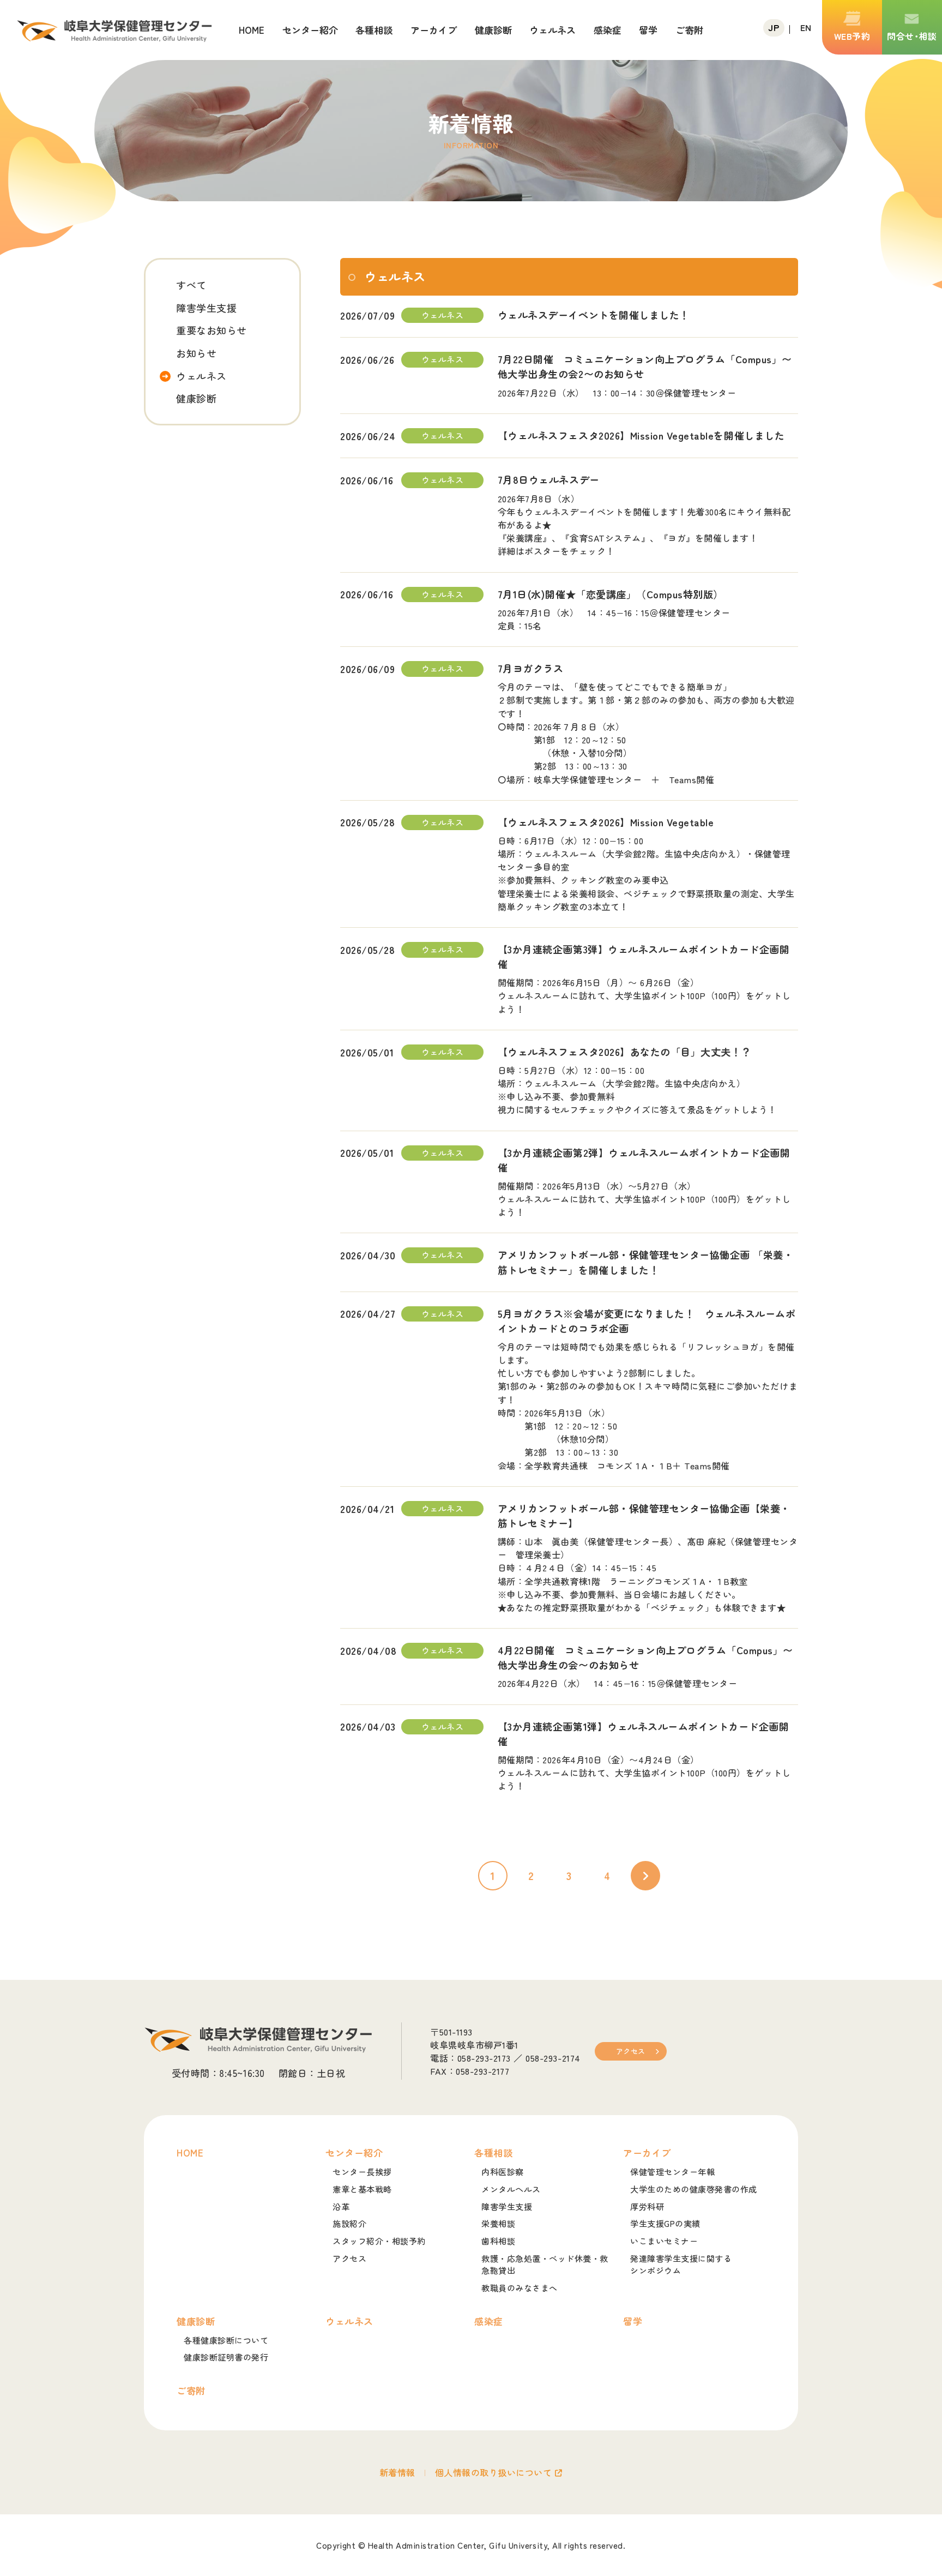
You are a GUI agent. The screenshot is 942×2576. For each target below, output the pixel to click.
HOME (252, 30)
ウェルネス (201, 376)
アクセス (631, 2051)
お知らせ (196, 353)
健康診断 (196, 398)
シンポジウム (681, 2265)
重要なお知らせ (212, 330)
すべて (191, 285)
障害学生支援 (206, 308)
